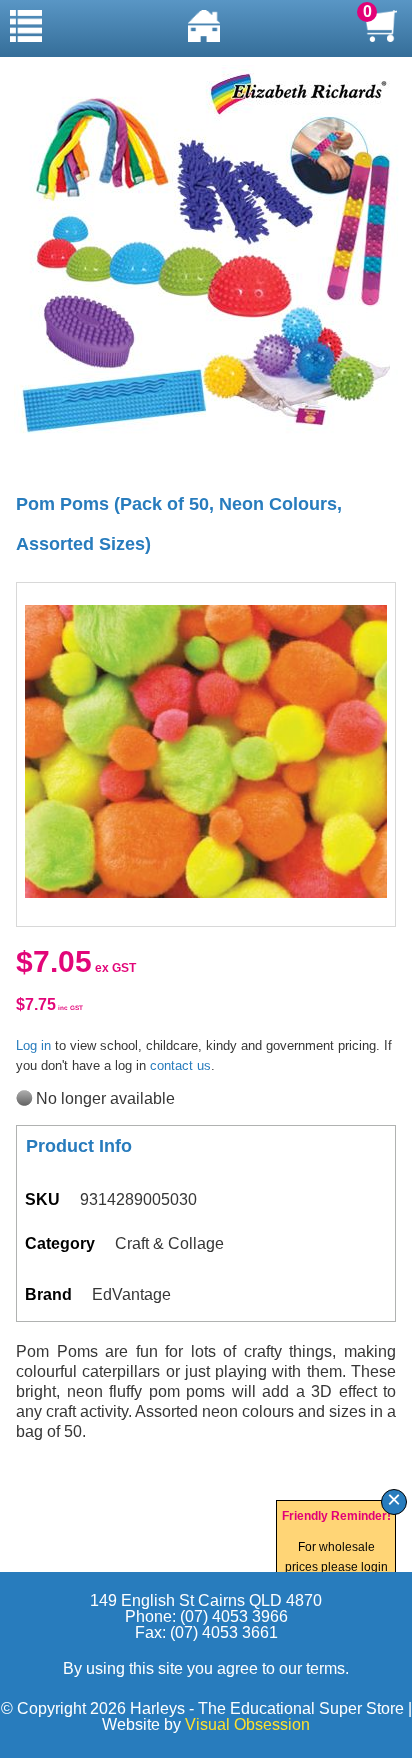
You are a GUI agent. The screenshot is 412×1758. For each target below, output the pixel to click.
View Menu (26, 26)
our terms (312, 1668)
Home (204, 26)
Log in (33, 1045)
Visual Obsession (247, 1724)
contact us (180, 1065)
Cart (381, 26)
